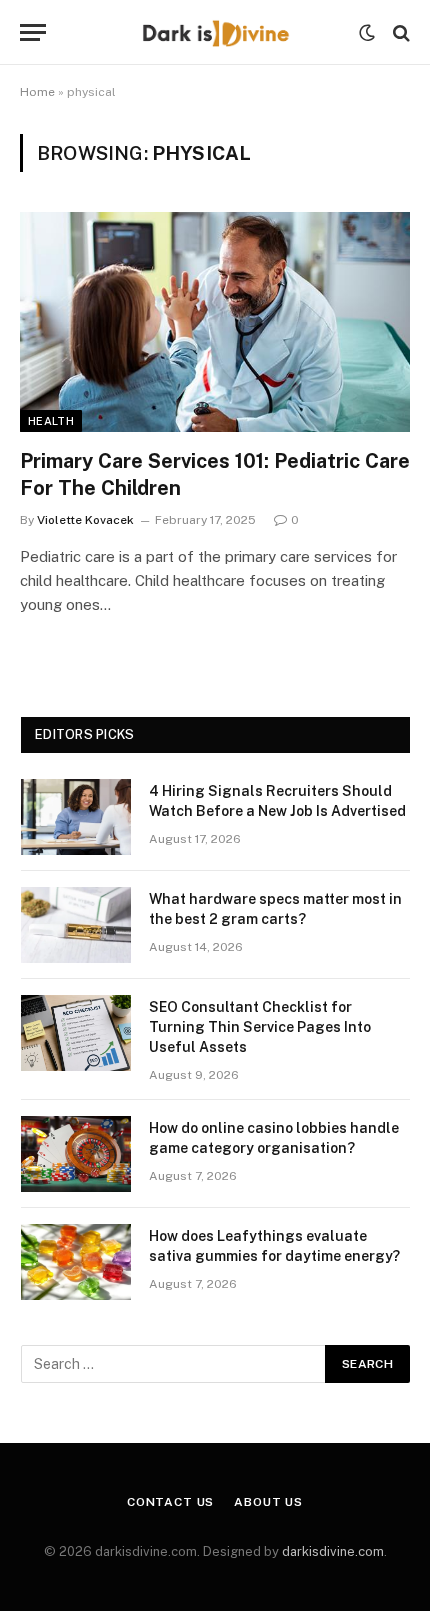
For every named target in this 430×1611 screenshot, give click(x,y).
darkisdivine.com (333, 1551)
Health (51, 421)
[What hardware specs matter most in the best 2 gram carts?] (76, 925)
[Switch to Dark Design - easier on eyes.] (367, 33)
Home (37, 92)
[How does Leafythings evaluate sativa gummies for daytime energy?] (76, 1262)
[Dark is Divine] (215, 32)
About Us (268, 1502)
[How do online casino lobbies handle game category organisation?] (76, 1154)
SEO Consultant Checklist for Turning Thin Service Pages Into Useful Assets (260, 1027)
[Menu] (33, 32)
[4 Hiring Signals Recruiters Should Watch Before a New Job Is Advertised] (76, 817)
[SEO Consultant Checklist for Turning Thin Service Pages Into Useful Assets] (76, 1033)
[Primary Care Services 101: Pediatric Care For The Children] (215, 321)
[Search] (399, 32)
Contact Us (170, 1502)
